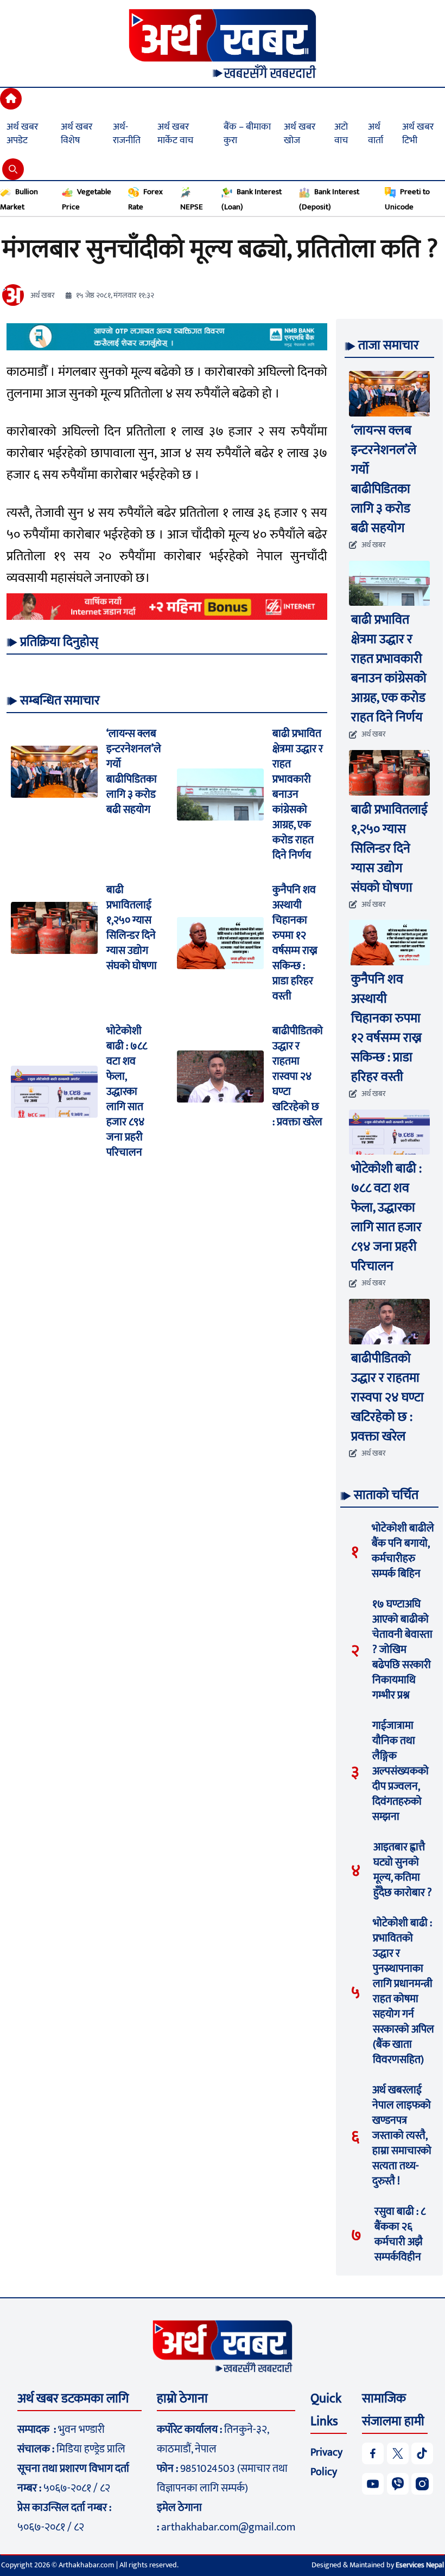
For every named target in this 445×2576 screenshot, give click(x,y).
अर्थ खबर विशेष (77, 134)
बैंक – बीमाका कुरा (247, 134)
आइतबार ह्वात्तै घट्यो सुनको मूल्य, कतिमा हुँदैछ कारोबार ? (403, 1870)
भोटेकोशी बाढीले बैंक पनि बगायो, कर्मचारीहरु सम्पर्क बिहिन (403, 1551)
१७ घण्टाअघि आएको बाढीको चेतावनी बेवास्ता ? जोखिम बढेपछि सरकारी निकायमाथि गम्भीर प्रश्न (402, 1650)
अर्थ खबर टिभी (418, 134)
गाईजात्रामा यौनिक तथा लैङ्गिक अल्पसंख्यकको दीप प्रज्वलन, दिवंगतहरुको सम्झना (400, 1771)
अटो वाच (341, 134)
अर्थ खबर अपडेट (22, 134)
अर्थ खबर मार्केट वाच (175, 134)
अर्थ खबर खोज (300, 134)
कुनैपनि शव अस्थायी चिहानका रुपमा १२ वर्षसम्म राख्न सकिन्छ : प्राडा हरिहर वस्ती (295, 943)
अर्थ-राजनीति (127, 134)
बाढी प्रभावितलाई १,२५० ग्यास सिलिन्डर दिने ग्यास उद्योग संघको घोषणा (132, 928)
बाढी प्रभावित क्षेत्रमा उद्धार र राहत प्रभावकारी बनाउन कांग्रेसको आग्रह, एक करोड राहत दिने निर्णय (298, 794)
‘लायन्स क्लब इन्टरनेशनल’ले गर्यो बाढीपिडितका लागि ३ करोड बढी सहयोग (134, 772)
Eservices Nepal (420, 2565)
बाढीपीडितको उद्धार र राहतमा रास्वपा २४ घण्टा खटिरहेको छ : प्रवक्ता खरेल (298, 1076)
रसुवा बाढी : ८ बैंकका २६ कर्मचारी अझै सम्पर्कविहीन (400, 2234)
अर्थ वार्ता (376, 134)
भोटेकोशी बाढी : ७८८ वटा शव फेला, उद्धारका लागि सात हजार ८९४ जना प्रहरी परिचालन (127, 1092)
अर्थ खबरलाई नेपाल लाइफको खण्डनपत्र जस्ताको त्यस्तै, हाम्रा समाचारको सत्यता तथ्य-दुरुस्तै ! (402, 2136)
